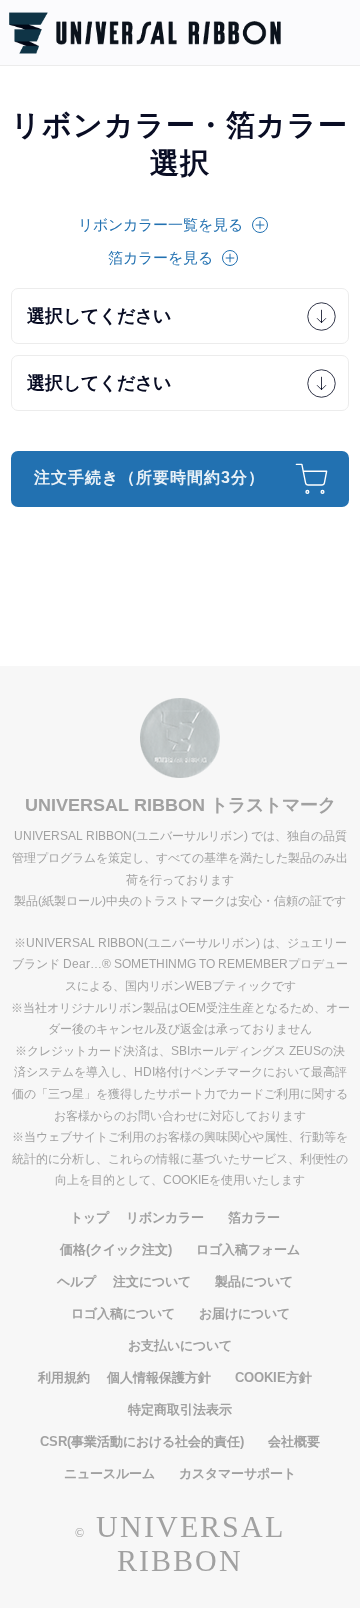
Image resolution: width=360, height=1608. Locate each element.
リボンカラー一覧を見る (160, 224)
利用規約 (64, 1377)
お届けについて (244, 1313)
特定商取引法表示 (180, 1409)
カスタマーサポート (237, 1473)
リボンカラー (165, 1217)
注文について (152, 1281)
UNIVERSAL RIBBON (190, 1543)
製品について (254, 1281)
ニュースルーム (109, 1473)
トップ (89, 1217)
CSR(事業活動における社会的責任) (142, 1441)
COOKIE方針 (273, 1377)
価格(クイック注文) (116, 1249)
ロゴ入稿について (123, 1313)
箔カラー (254, 1217)
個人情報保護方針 (159, 1377)
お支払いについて (180, 1345)
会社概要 (294, 1441)
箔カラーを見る (160, 257)
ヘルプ (76, 1281)
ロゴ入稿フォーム (248, 1249)
